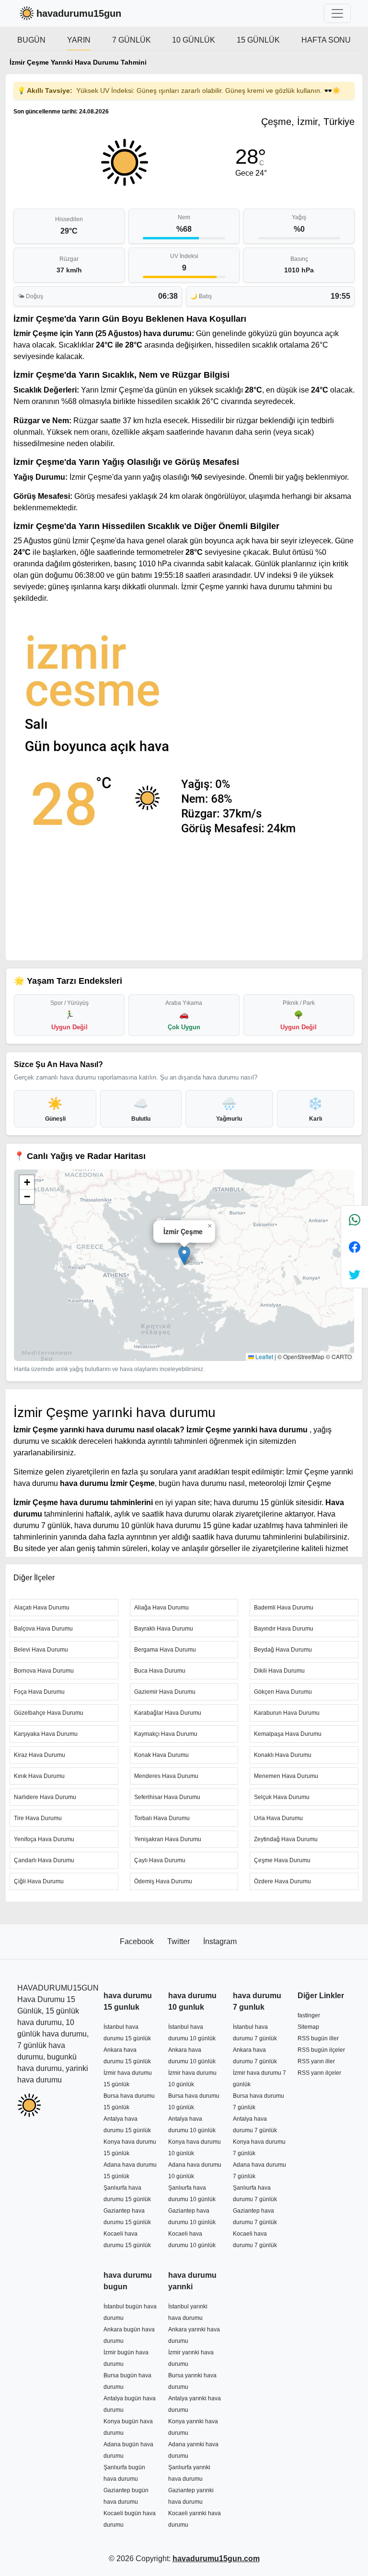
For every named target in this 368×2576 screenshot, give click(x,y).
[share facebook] (355, 1247)
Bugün (31, 40)
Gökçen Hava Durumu (283, 1692)
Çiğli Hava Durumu (39, 1881)
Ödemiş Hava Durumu (163, 1881)
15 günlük (258, 40)
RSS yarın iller (316, 2061)
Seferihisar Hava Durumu (167, 1797)
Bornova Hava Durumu (44, 1671)
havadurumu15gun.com (216, 2559)
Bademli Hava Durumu (284, 1608)
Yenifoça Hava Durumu (44, 1839)
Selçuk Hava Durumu (282, 1797)
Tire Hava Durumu (38, 1818)
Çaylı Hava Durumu (160, 1860)
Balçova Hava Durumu (43, 1629)
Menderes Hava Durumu (166, 1776)
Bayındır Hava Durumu (284, 1629)
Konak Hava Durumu (161, 1755)
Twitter (179, 1941)
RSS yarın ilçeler (319, 2073)
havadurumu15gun (79, 13)
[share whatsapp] (355, 1220)
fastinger (309, 2015)
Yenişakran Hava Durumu (168, 1839)
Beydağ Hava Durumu (283, 1650)
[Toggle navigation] (337, 13)
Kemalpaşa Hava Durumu (288, 1734)
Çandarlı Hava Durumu (44, 1860)
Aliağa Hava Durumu (161, 1608)
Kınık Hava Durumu (39, 1776)
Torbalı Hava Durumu (162, 1818)
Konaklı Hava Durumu (283, 1755)
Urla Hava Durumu (278, 1818)
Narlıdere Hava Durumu (45, 1797)
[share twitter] (355, 1274)
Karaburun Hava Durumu (287, 1713)
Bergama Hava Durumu (165, 1650)
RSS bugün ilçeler (321, 2050)
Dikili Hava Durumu (279, 1671)
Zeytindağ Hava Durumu (286, 1839)
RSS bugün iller (318, 2038)
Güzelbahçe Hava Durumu (49, 1713)
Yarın (79, 40)
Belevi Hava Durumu (41, 1650)
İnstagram (220, 1941)
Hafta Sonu (326, 40)
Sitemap (308, 2027)
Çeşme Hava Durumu (282, 1860)
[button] (184, 1255)
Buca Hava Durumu (160, 1671)
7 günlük (132, 40)
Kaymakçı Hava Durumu (166, 1734)
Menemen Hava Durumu (286, 1776)
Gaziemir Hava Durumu (165, 1692)
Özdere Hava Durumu (282, 1881)
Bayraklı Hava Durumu (164, 1629)
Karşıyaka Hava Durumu (46, 1734)
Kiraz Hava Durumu (40, 1755)
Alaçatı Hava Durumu (42, 1608)
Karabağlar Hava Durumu (168, 1713)
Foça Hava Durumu (39, 1692)
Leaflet (264, 1356)
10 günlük (194, 40)
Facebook (138, 1941)
